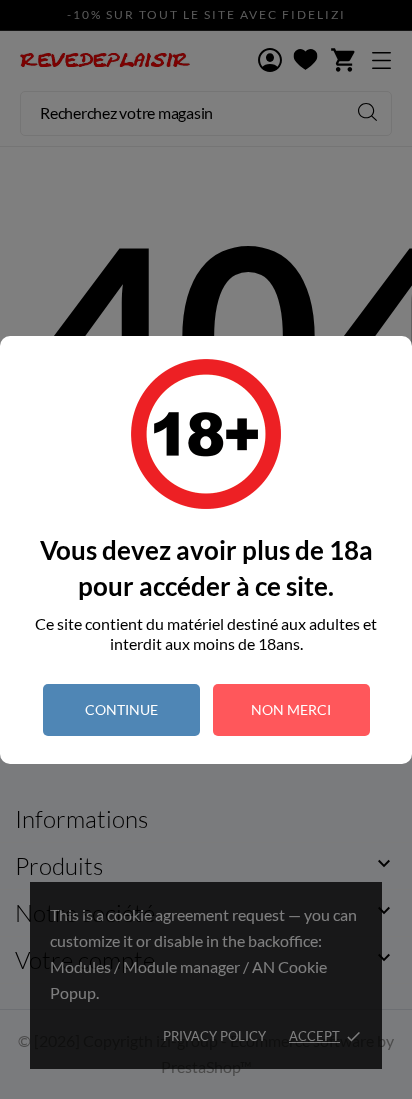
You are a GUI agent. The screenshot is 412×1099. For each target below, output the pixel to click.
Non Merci (291, 709)
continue (121, 709)
